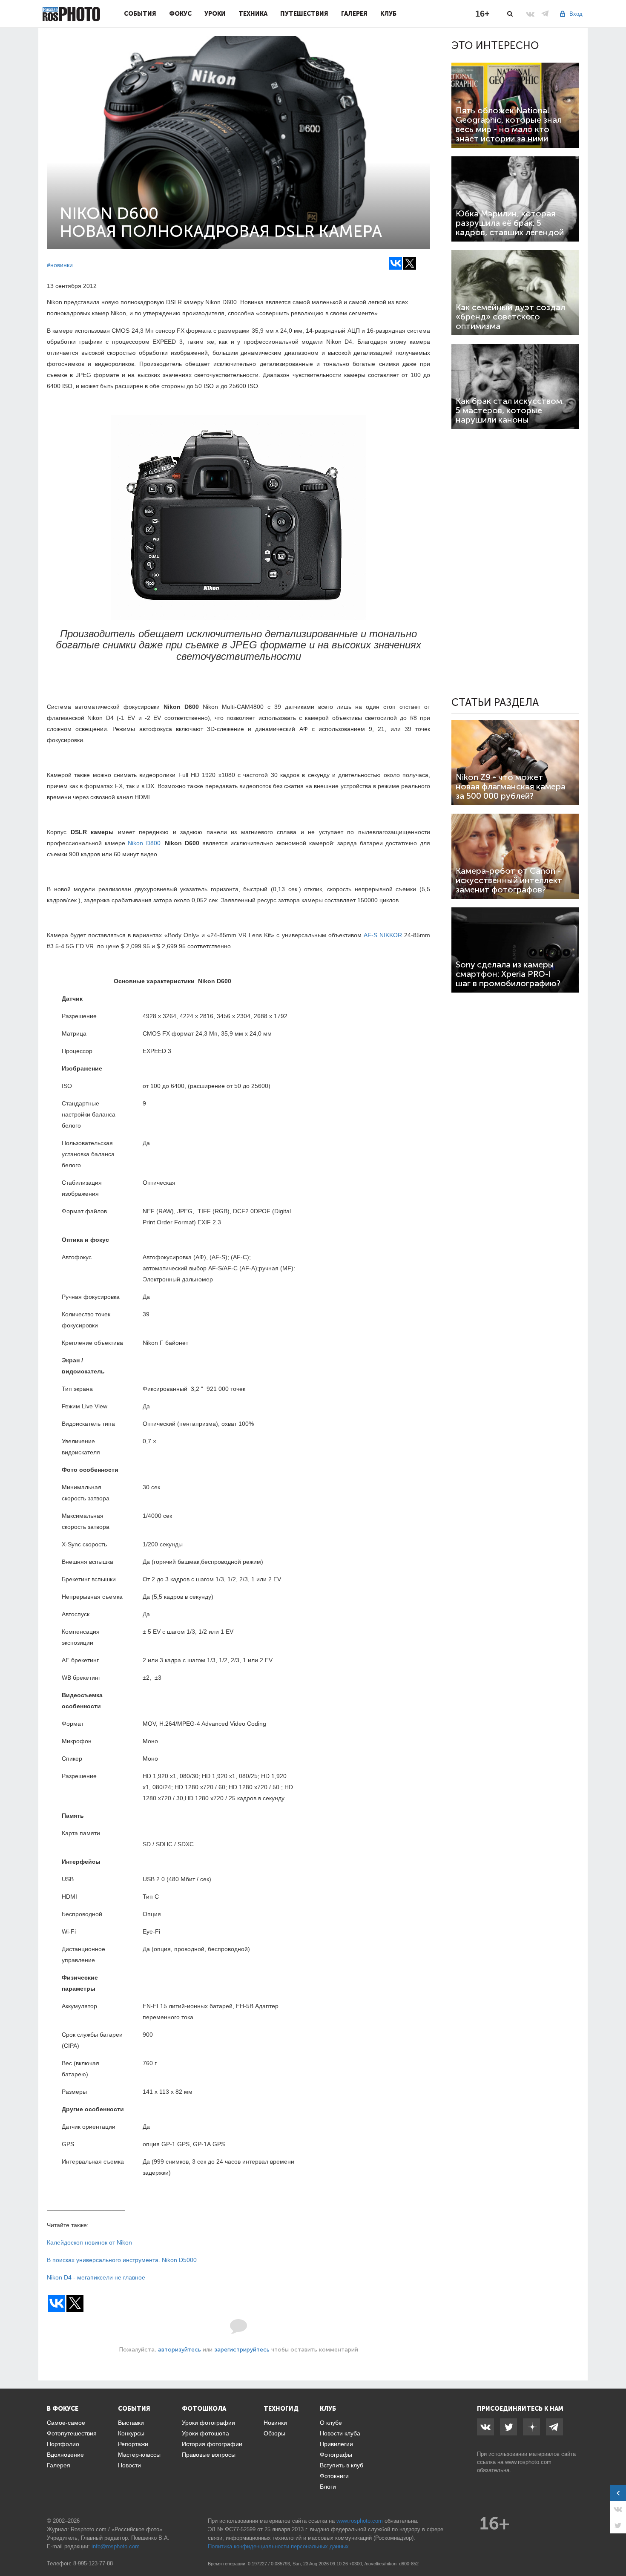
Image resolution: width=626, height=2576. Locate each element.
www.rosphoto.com (528, 2462)
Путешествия (304, 14)
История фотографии (212, 2444)
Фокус (180, 14)
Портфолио (63, 2444)
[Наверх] (615, 2548)
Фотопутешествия (72, 2433)
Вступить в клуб (342, 2465)
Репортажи (133, 2444)
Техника (253, 14)
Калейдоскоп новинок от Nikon (89, 2242)
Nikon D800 (144, 843)
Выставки (131, 2423)
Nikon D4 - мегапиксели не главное (96, 2277)
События (140, 14)
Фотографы (336, 2455)
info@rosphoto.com (116, 2546)
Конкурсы (131, 2433)
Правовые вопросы (209, 2455)
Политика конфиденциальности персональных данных (278, 2546)
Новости (129, 2465)
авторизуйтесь (179, 2350)
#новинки (60, 265)
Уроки (215, 14)
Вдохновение (65, 2455)
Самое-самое (66, 2423)
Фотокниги (334, 2476)
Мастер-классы (139, 2455)
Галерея (354, 14)
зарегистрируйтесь (242, 2350)
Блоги (328, 2487)
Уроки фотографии (208, 2423)
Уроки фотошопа (205, 2433)
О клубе (331, 2423)
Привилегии (336, 2444)
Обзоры (274, 2433)
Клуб (388, 14)
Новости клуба (340, 2433)
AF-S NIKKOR (383, 935)
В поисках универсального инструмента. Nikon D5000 (122, 2260)
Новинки (275, 2423)
